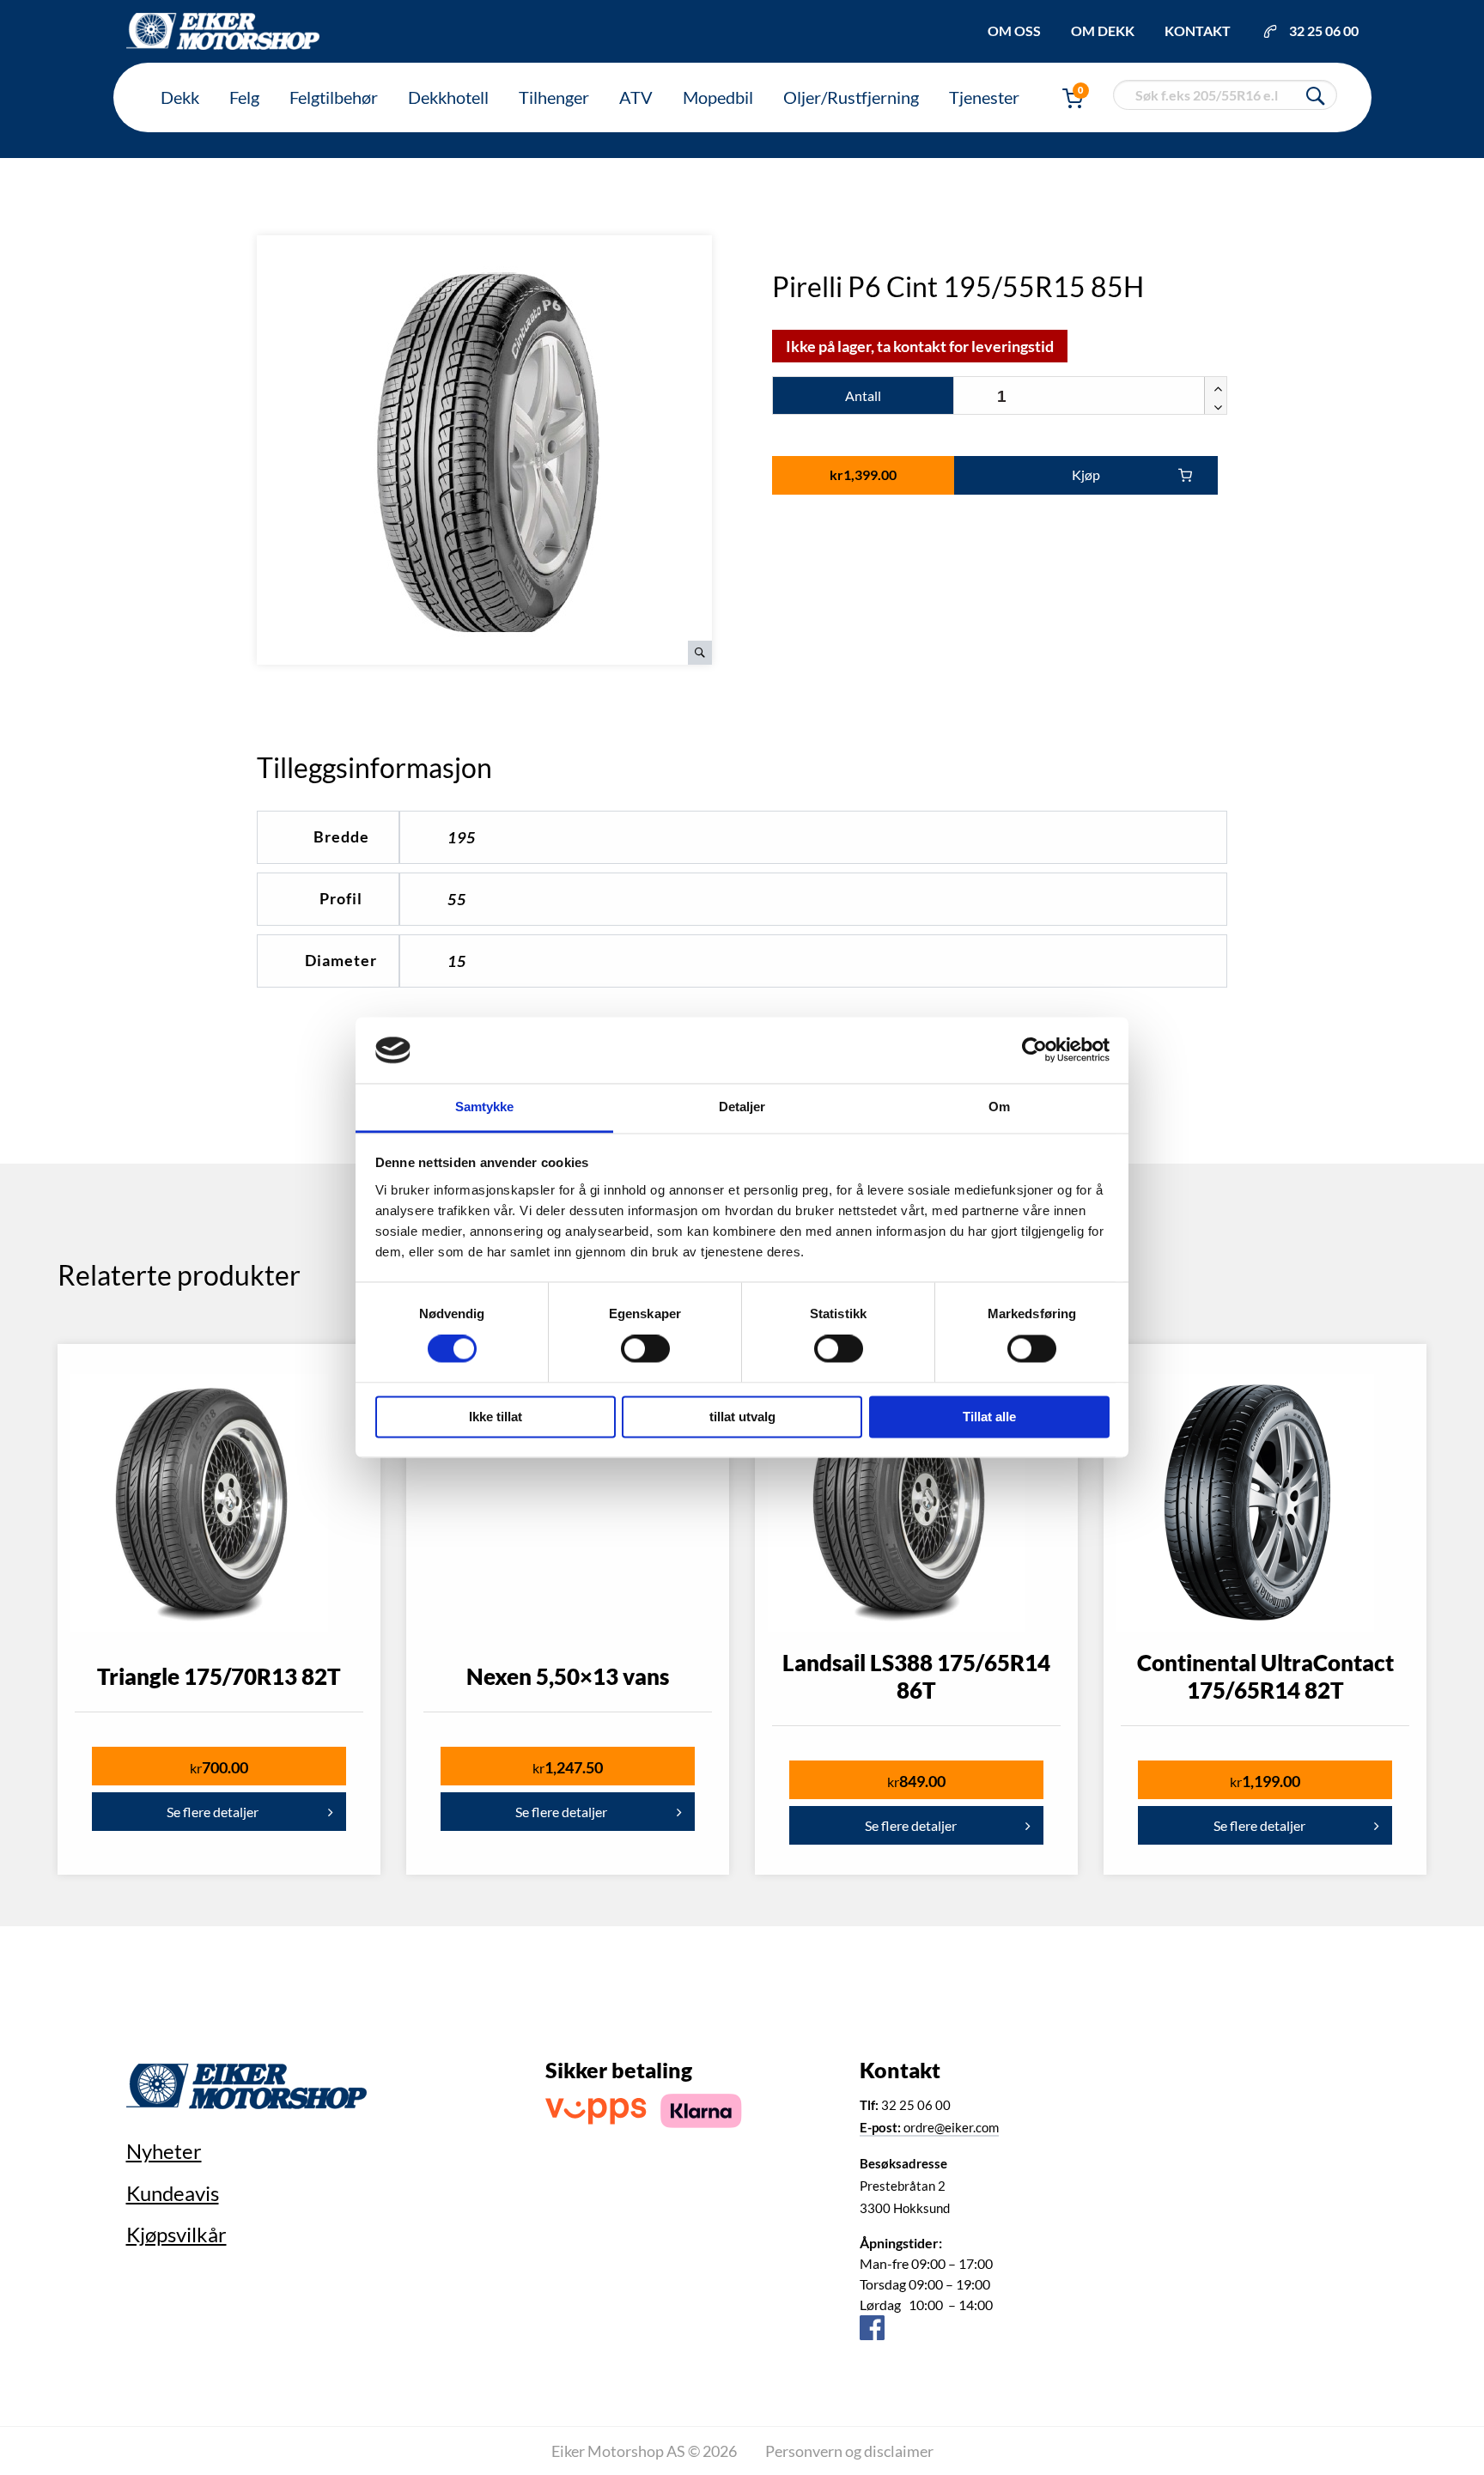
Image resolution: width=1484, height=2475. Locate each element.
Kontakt (1198, 30)
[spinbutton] (1090, 396)
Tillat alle (989, 1417)
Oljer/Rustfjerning (851, 97)
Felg (244, 97)
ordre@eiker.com (929, 2127)
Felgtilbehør (334, 97)
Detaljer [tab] (742, 1107)
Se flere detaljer (213, 1812)
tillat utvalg (742, 1417)
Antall (863, 395)
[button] (1215, 386)
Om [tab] (999, 1107)
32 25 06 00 (1324, 30)
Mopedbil (718, 97)
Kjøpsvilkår (176, 2234)
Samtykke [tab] (485, 1107)
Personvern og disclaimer (849, 2451)
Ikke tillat (496, 1417)
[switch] (645, 1349)
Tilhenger (554, 97)
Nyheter (164, 2151)
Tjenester (984, 97)
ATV (636, 97)
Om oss (1014, 30)
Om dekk (1103, 30)
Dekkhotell (448, 97)
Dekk (180, 97)
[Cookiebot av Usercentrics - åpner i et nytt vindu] (1034, 1050)
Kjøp (1086, 474)
